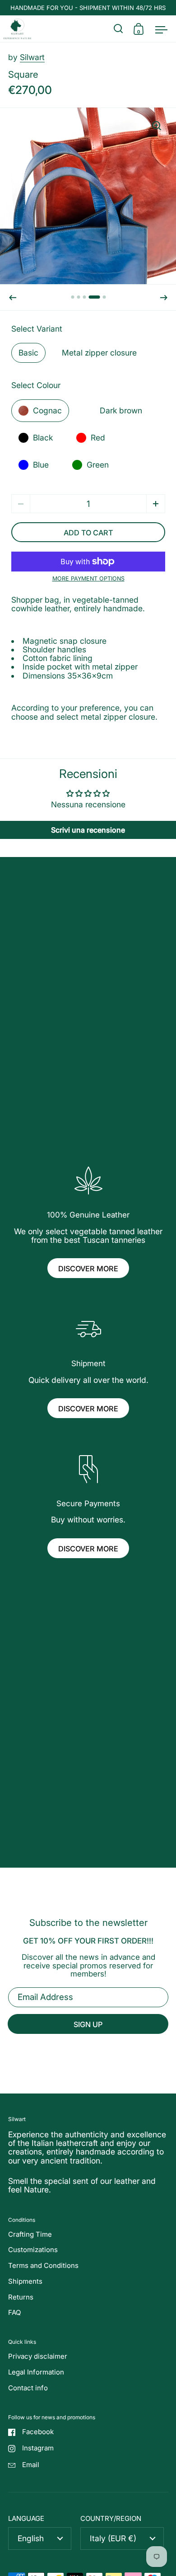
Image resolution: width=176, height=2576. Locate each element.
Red (98, 438)
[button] (13, 298)
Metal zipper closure (99, 353)
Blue (41, 465)
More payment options (88, 579)
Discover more (88, 1269)
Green (98, 465)
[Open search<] (118, 29)
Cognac (47, 410)
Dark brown (121, 410)
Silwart (32, 57)
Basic (28, 353)
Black (43, 438)
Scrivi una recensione (88, 830)
